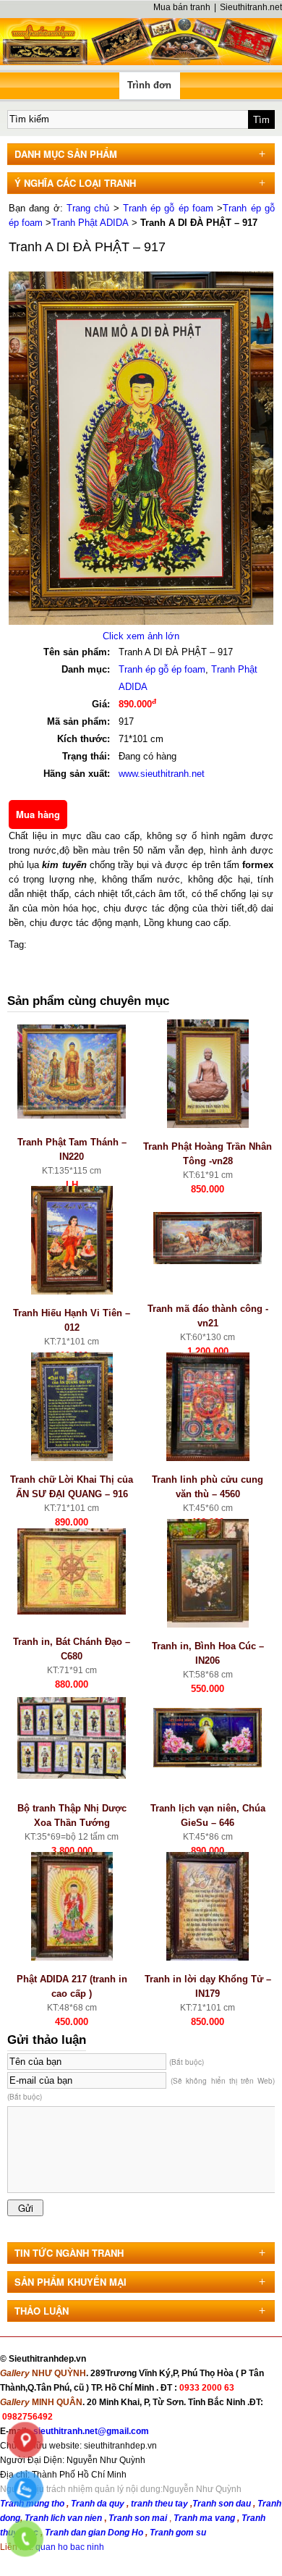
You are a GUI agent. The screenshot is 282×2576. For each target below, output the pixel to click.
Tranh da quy (98, 2504)
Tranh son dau (222, 2504)
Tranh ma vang (205, 2518)
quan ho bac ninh (70, 2547)
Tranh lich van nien (63, 2518)
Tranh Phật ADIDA (90, 223)
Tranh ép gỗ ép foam (168, 208)
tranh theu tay (159, 2504)
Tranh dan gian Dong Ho (95, 2533)
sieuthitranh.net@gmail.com (91, 2431)
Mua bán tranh (182, 7)
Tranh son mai (139, 2518)
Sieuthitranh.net (251, 7)
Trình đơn (149, 85)
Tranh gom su (178, 2533)
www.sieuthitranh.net (162, 774)
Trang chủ (88, 208)
